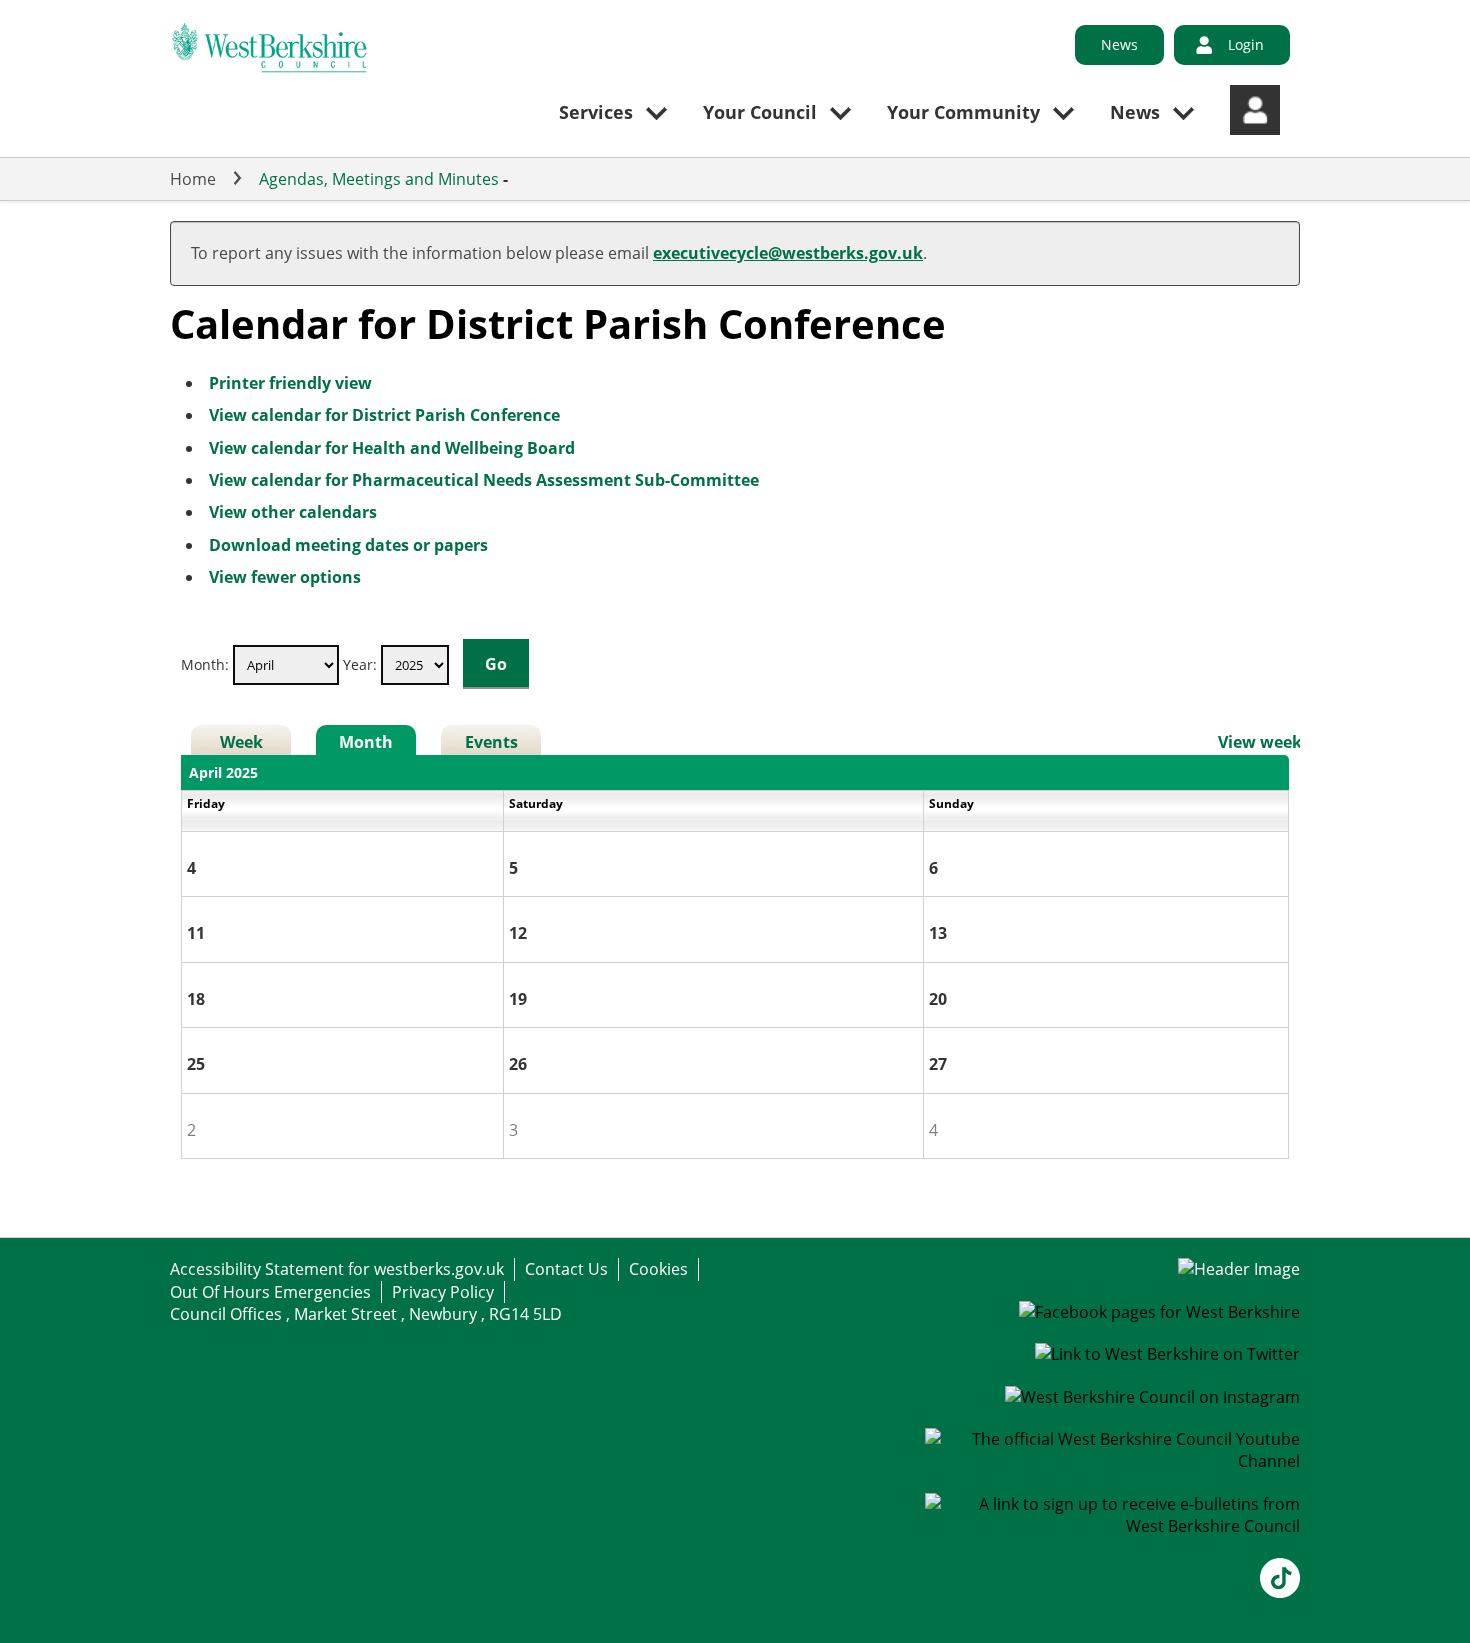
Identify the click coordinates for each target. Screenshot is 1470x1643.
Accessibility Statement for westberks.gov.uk (337, 1269)
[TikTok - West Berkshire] (1280, 1592)
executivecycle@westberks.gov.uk (788, 253)
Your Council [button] (760, 112)
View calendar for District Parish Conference (384, 415)
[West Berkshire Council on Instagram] (1152, 1397)
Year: (362, 664)
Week (241, 742)
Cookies (658, 1269)
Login (1246, 44)
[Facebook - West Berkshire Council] (1159, 1312)
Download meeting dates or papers (348, 545)
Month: (205, 664)
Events (491, 742)
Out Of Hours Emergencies (270, 1292)
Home (193, 179)
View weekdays (1278, 742)
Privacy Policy (443, 1292)
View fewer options (285, 577)
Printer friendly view (290, 383)
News (1119, 44)
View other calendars (293, 512)
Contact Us (566, 1269)
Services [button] (596, 112)
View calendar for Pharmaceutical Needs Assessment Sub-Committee (484, 480)
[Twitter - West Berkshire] (1167, 1354)
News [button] (1135, 112)
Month (366, 742)
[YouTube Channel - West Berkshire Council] (1113, 1461)
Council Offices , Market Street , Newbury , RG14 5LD (366, 1314)
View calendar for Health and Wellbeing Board (392, 448)
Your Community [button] (963, 112)
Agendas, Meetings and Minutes (379, 179)
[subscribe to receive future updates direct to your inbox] (1113, 1526)
